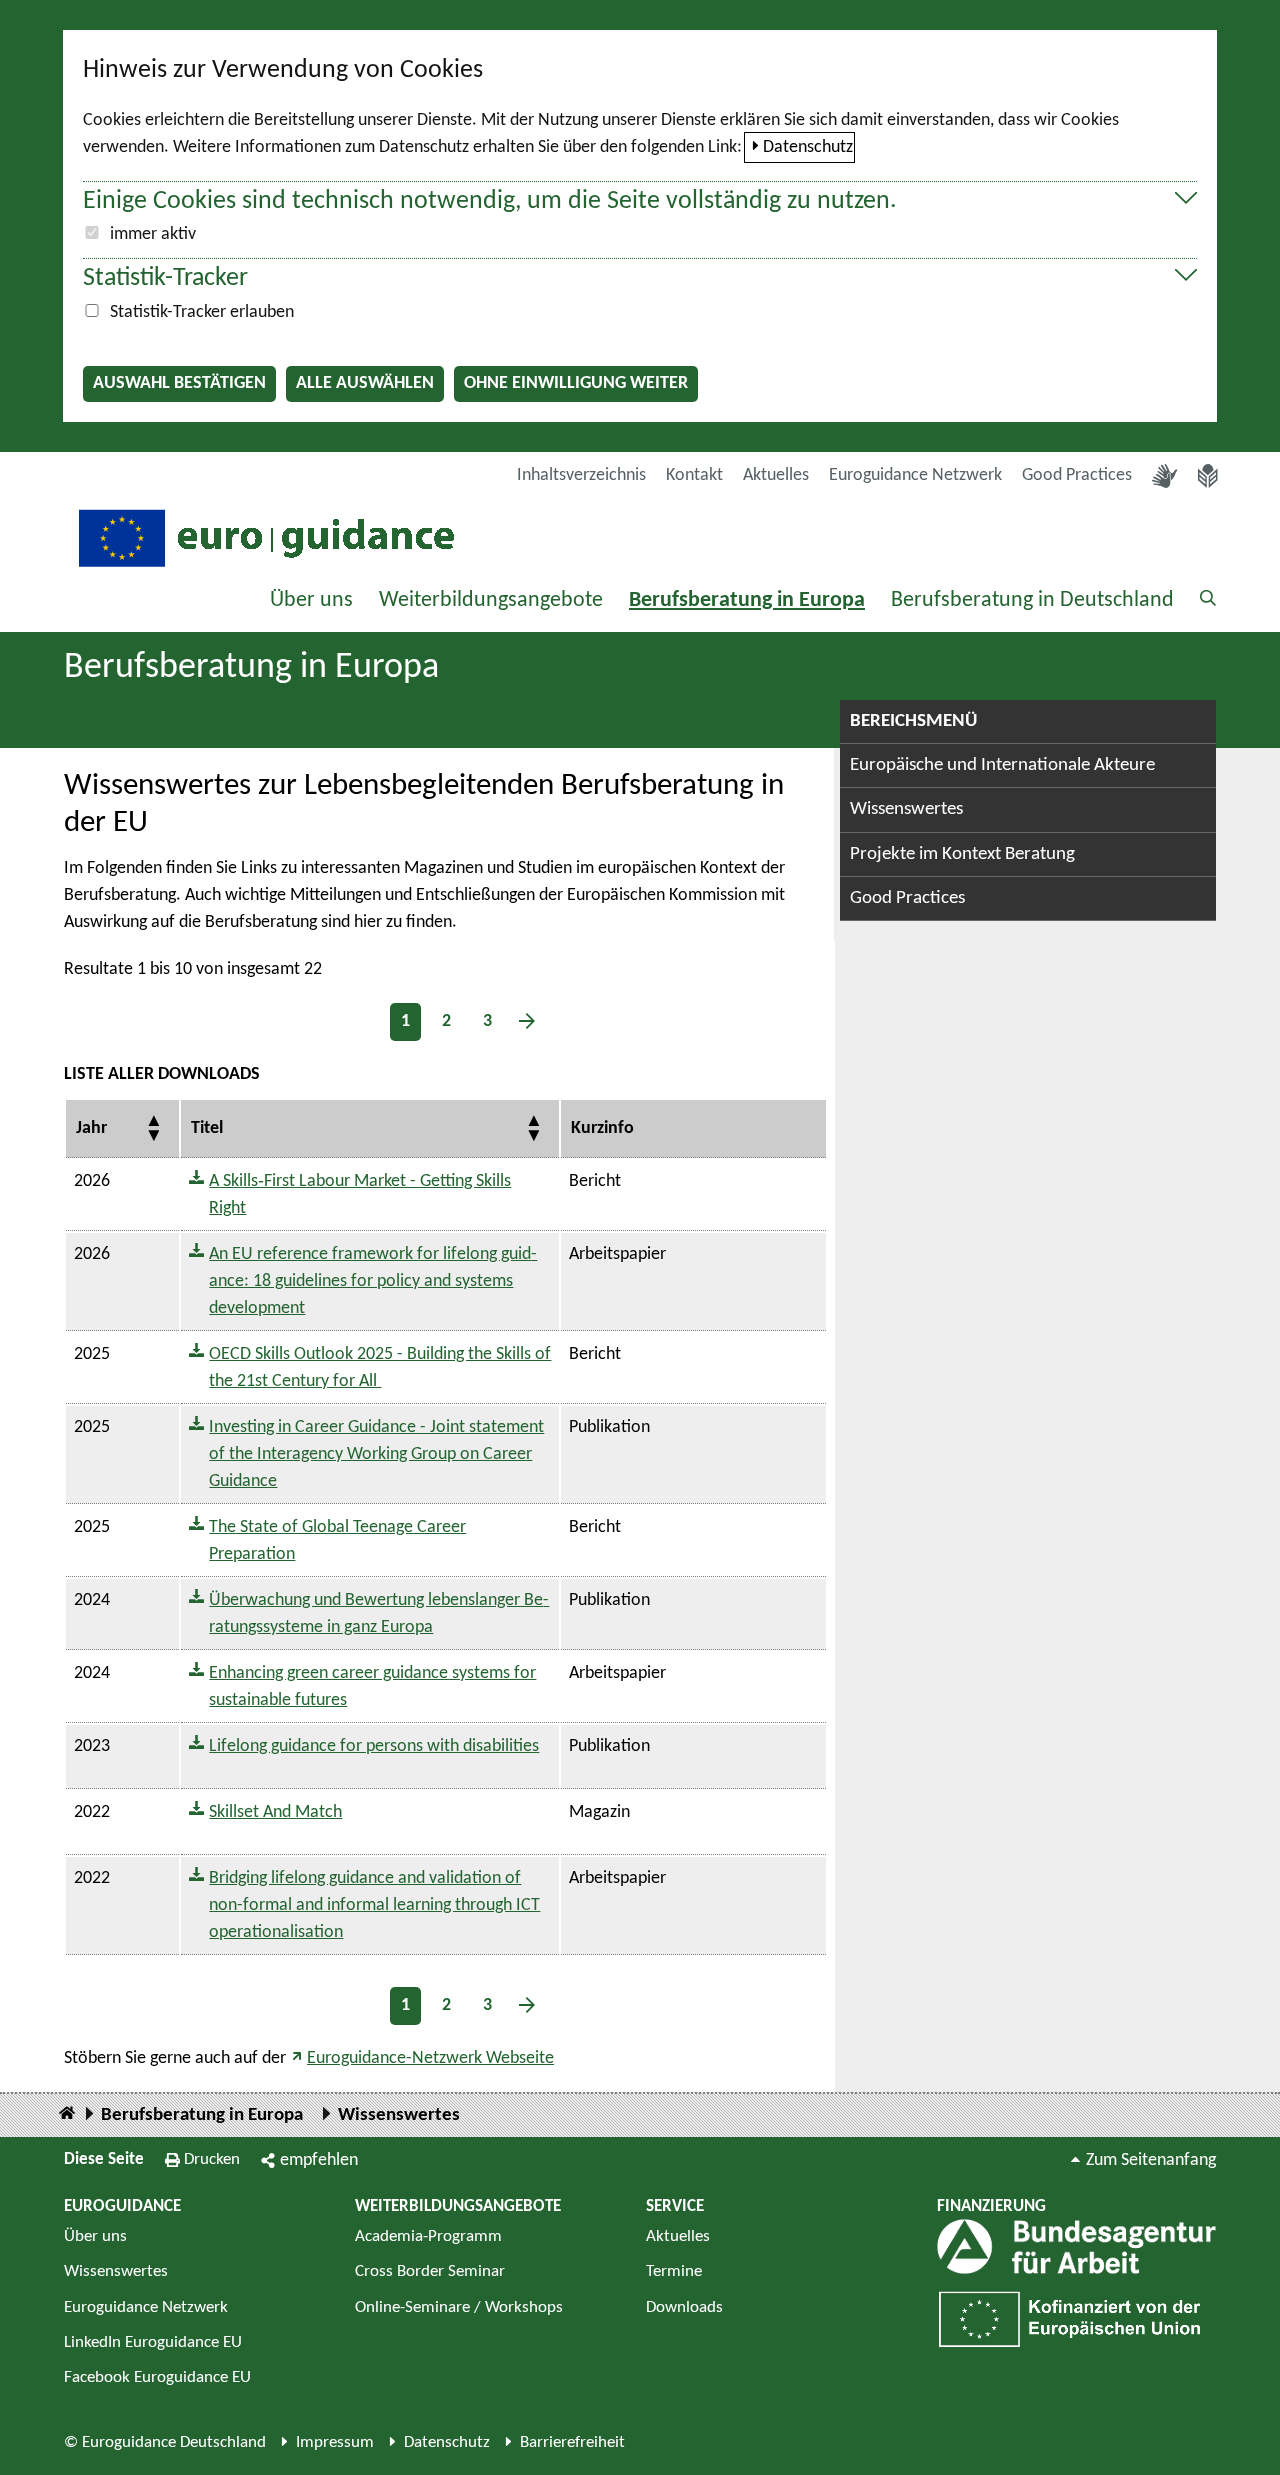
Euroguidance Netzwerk (915, 475)
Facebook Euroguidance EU (157, 2377)
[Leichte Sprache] (1208, 476)
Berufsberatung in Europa (747, 600)
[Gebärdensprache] (1165, 476)
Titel (207, 1128)
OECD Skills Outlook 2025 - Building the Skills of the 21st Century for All (380, 1368)
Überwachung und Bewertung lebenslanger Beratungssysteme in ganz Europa (379, 1614)
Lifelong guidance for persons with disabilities (374, 1746)
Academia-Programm (428, 2236)
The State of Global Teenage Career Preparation (337, 1541)
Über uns (311, 600)
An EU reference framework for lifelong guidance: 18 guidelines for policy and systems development (373, 1281)
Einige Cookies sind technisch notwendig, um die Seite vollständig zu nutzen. (490, 201)
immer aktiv (153, 234)
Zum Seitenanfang (1151, 2160)
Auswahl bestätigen (179, 383)
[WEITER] (527, 1021)
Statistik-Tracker (165, 278)
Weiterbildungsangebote (491, 600)
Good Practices (1077, 475)
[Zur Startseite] (264, 536)
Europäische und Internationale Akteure (1002, 765)
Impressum (335, 2442)
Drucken (212, 2159)
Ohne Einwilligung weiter (576, 383)
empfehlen (319, 2160)
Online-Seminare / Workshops (459, 2307)
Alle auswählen (365, 383)
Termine (674, 2271)
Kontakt (694, 475)
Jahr (91, 1128)
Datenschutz (808, 147)
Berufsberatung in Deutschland (1032, 600)
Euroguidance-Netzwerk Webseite (430, 2058)
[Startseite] (67, 2114)
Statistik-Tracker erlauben (202, 312)
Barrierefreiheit (572, 2442)
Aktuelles (776, 475)
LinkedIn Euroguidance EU (153, 2342)
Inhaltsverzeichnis (581, 475)
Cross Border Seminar (430, 2271)
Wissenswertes (906, 809)
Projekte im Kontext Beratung (962, 854)
